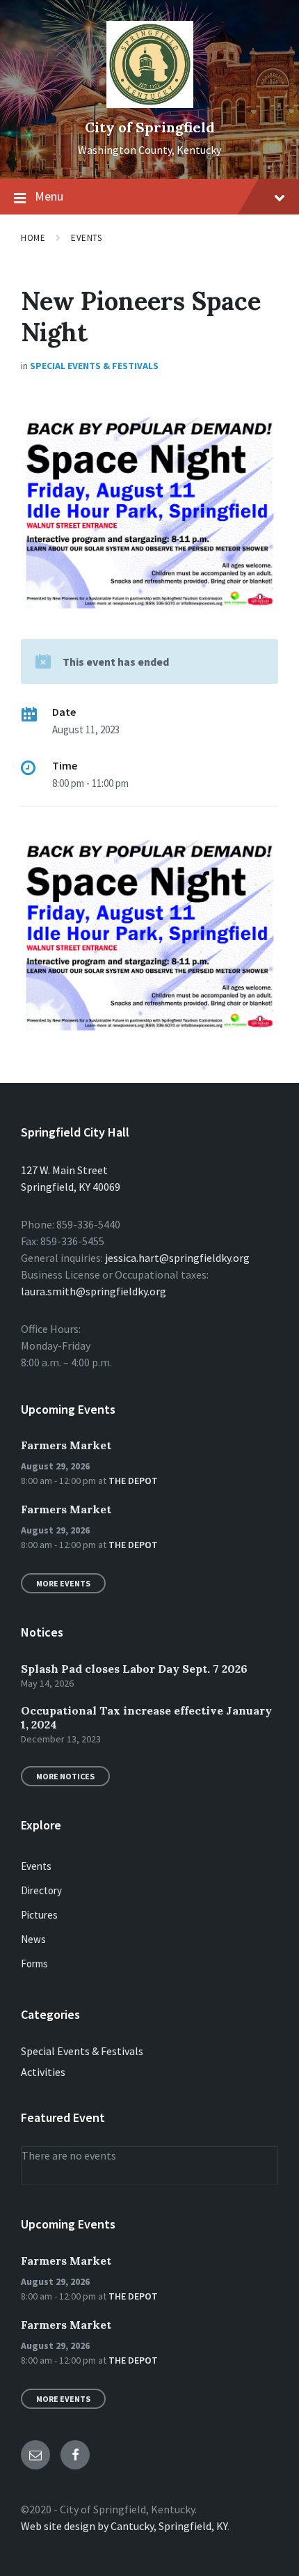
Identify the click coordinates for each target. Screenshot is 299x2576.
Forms (34, 1964)
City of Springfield (150, 127)
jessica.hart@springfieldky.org (177, 1258)
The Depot (133, 1481)
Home (33, 238)
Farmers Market (66, 1445)
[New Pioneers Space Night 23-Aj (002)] (149, 1032)
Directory (41, 1890)
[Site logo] (150, 104)
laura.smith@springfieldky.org (94, 1291)
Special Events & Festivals (94, 366)
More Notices (65, 1776)
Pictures (39, 1915)
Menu (49, 196)
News (33, 1939)
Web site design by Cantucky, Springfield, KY (124, 2526)
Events (86, 238)
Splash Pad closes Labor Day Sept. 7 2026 (134, 1669)
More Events (63, 1583)
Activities (43, 2072)
